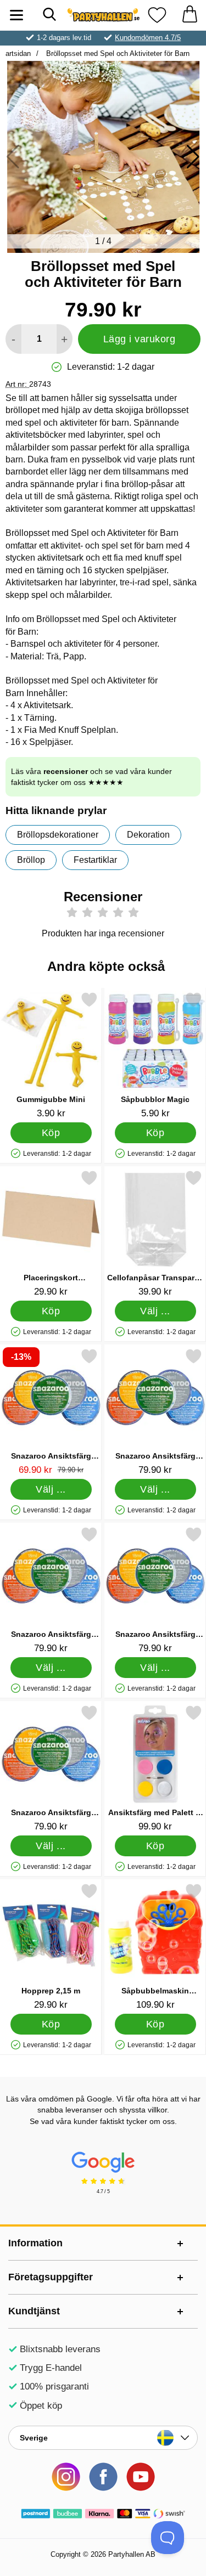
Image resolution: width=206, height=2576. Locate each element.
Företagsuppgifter (51, 2277)
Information (35, 2243)
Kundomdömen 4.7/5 (148, 38)
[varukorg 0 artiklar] (190, 15)
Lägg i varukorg (140, 339)
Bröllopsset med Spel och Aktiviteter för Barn (117, 53)
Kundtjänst (34, 2311)
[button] (193, 157)
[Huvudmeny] (16, 15)
